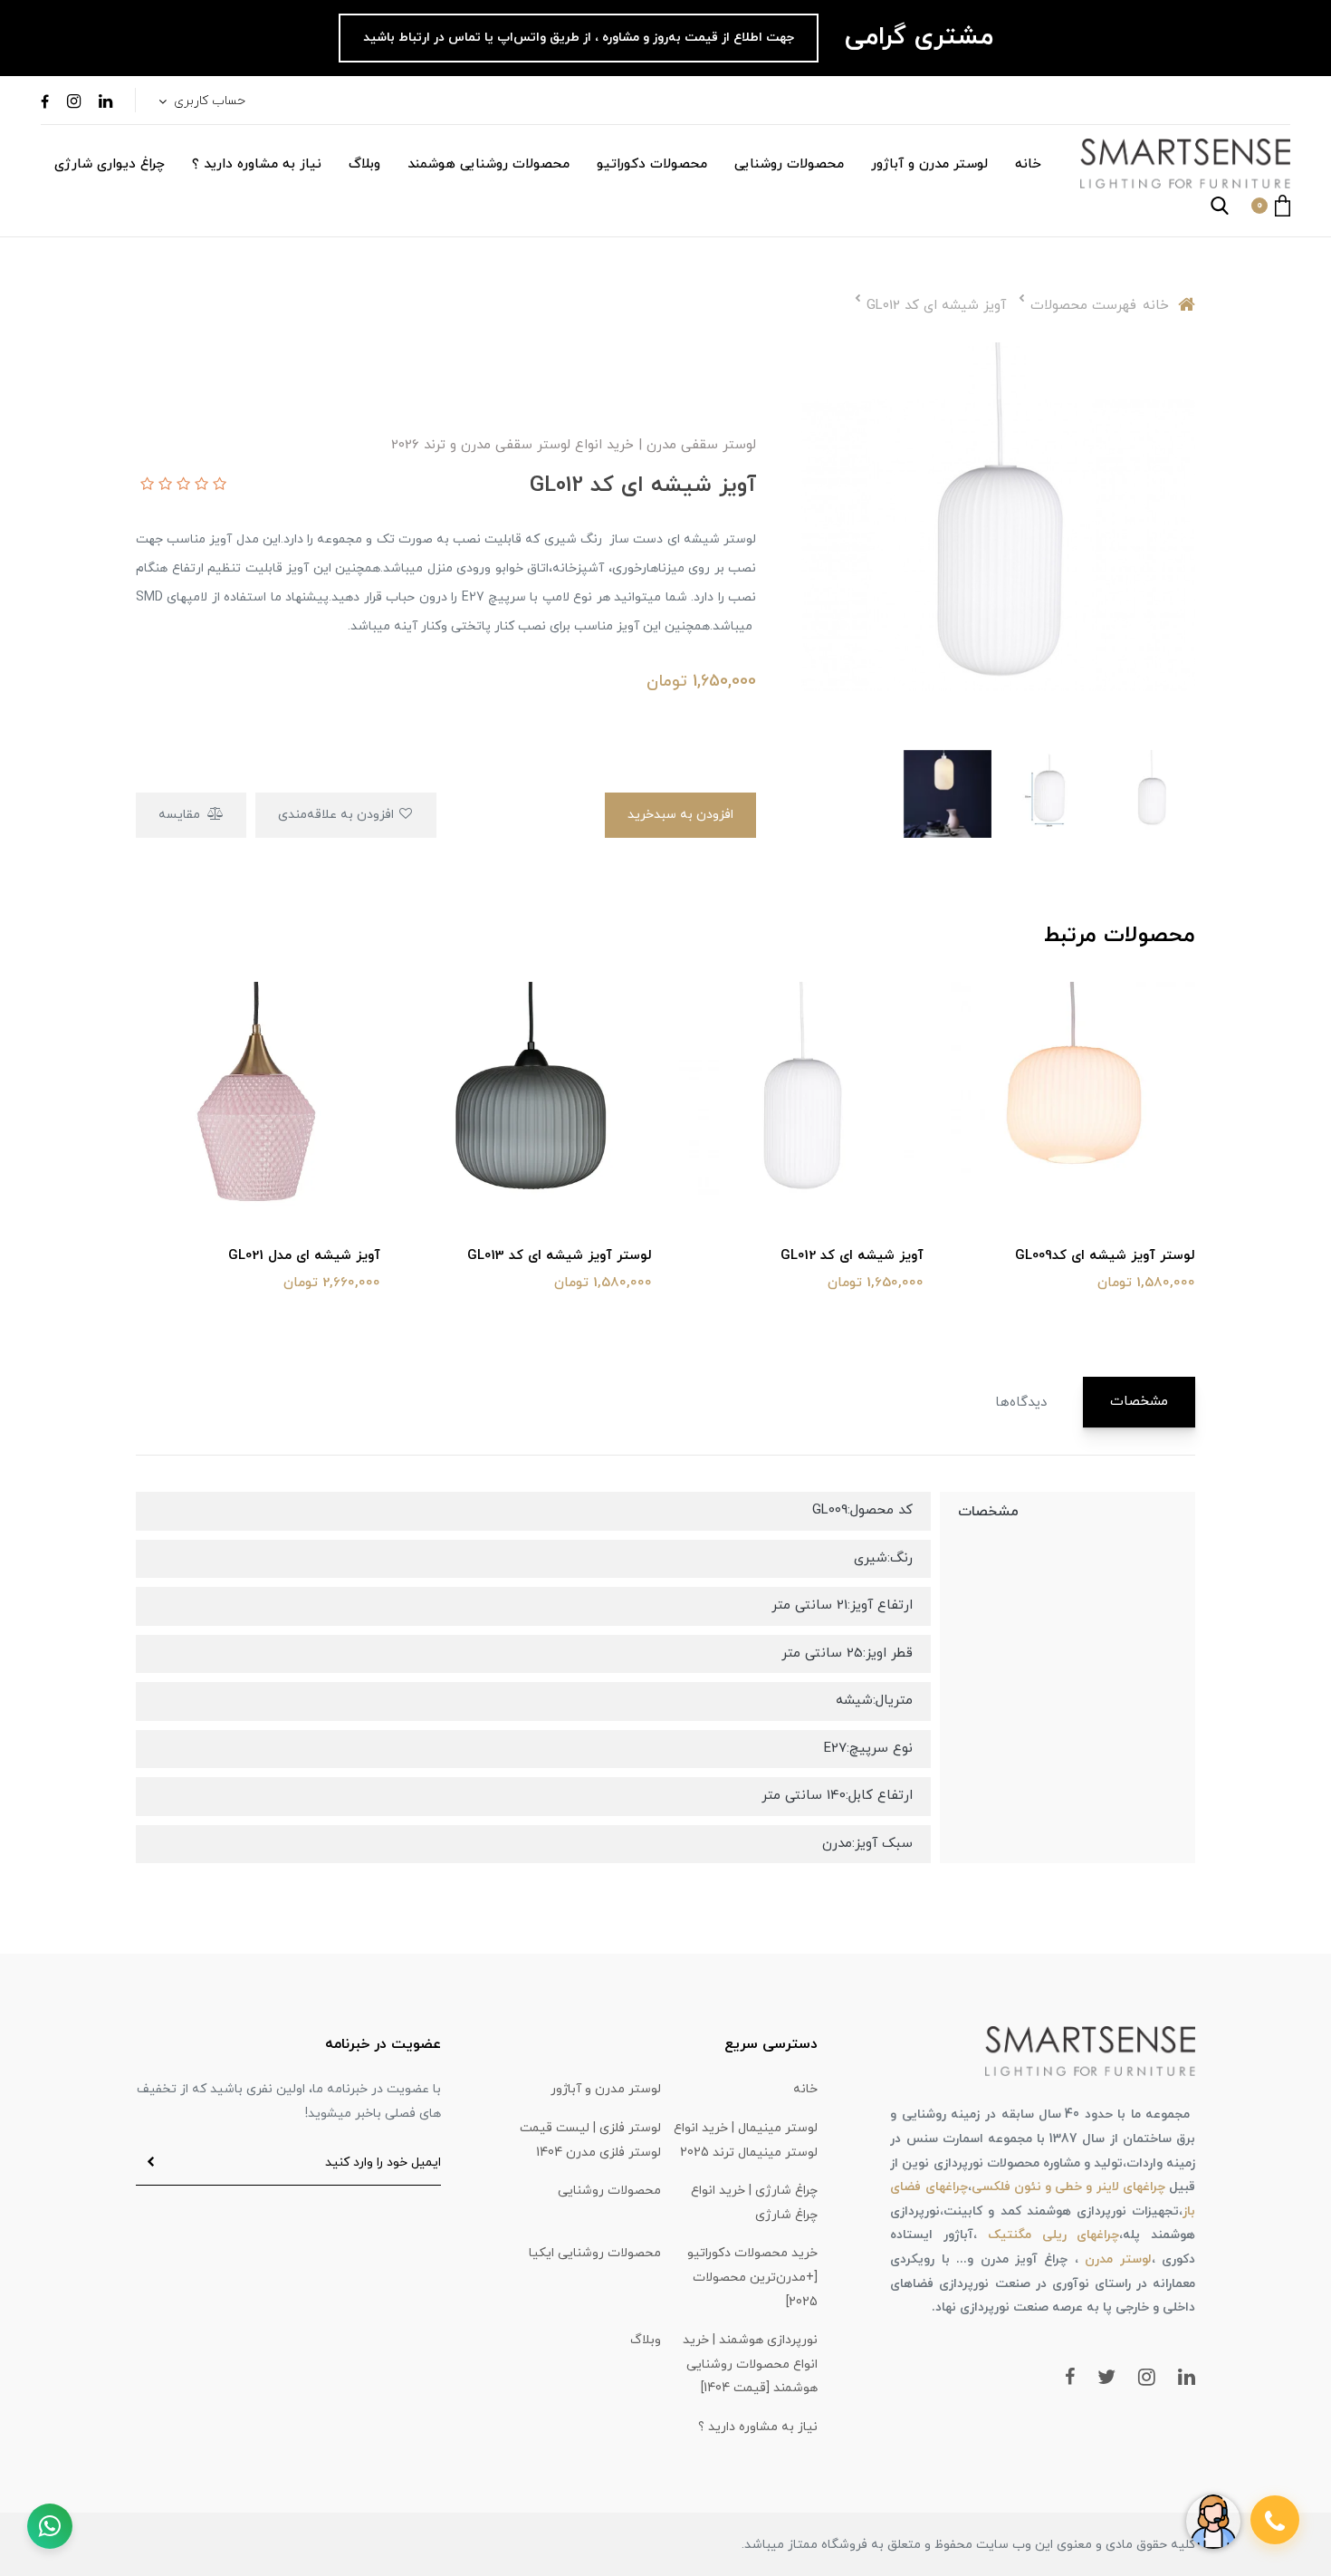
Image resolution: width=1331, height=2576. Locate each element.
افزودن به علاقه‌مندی (338, 815)
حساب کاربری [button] (208, 101)
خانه (1028, 164)
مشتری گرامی (915, 37)
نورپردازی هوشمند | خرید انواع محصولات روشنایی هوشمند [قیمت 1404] (750, 2364)
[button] (1271, 206)
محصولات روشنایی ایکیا (595, 2253)
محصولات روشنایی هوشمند (488, 164)
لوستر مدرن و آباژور (929, 164)
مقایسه (181, 815)
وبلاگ (364, 164)
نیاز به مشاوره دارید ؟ (257, 164)
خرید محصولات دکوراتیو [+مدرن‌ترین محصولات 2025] (752, 2277)
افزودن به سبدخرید (680, 815)
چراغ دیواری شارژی (110, 164)
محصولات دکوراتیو (652, 164)
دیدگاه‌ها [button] (1021, 1403)
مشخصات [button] (1139, 1402)
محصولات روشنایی (789, 164)
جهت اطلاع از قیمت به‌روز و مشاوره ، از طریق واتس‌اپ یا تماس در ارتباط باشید (579, 38)
